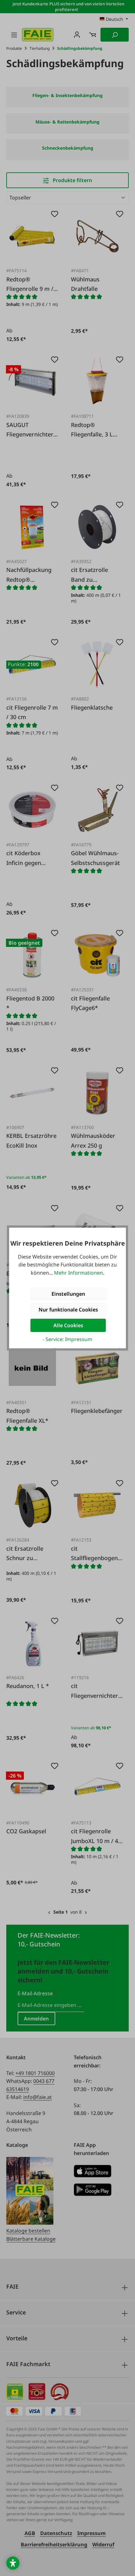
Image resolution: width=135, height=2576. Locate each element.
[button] (13, 2563)
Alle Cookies (68, 1325)
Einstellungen (68, 1294)
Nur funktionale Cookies (68, 1310)
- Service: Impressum (67, 1339)
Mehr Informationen (78, 1273)
